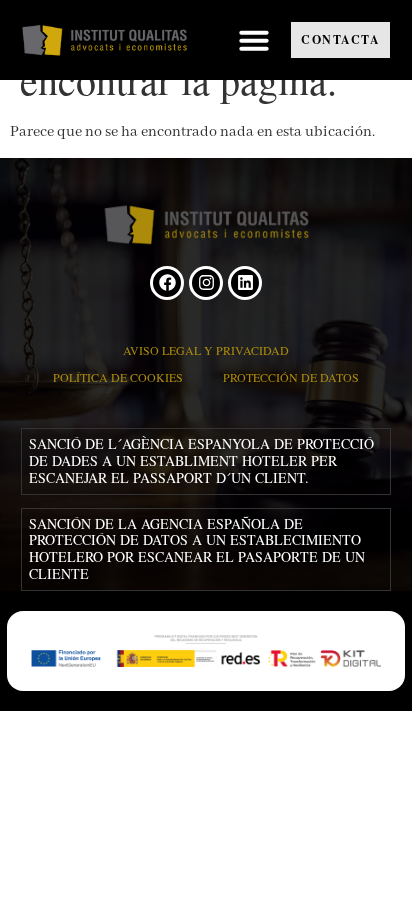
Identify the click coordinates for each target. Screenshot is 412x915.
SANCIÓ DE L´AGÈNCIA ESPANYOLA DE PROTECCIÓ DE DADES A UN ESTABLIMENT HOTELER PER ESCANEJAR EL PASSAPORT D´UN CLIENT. (201, 460)
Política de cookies (118, 377)
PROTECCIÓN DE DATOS (291, 377)
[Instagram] (206, 283)
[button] (254, 40)
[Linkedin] (245, 283)
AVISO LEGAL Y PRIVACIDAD (206, 350)
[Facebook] (167, 283)
